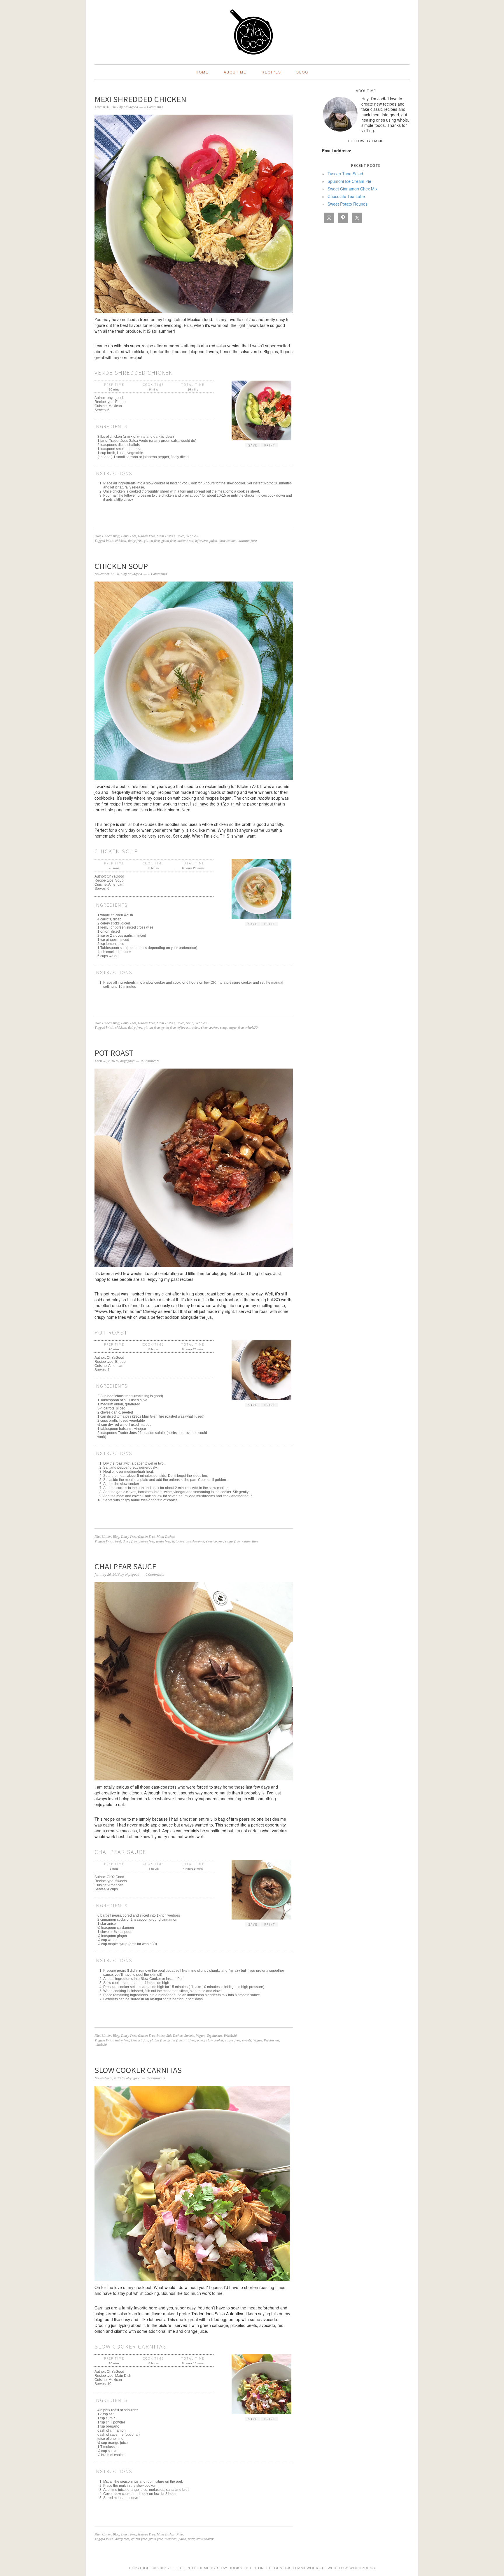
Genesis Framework (296, 2568)
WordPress (362, 2568)
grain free (168, 541)
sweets (247, 2040)
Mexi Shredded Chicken (140, 99)
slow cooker (227, 541)
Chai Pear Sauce (125, 1566)
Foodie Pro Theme (190, 2568)
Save (253, 445)
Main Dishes (166, 536)
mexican (171, 2539)
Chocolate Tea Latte (346, 196)
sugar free (236, 1028)
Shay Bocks (230, 2568)
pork (191, 2539)
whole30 (251, 1028)
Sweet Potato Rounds (348, 204)
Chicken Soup (121, 566)
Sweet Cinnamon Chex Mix (352, 189)
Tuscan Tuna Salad (345, 174)
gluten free (152, 541)
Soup (190, 1023)
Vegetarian (214, 2036)
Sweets (189, 2036)
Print (270, 445)
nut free (189, 2040)
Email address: (337, 150)
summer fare (247, 541)
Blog (116, 536)
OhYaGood (252, 30)
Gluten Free (146, 536)
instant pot (185, 541)
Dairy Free (129, 536)
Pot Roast (114, 1053)
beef (118, 1541)
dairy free (135, 541)
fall (146, 2040)
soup (223, 1028)
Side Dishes (174, 2036)
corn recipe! (131, 357)
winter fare (250, 1541)
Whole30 (193, 536)
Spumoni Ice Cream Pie (349, 181)
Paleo (180, 536)
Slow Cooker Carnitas (138, 2070)
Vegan (200, 2036)
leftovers (201, 541)
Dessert (136, 2040)
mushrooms (195, 1541)
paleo (213, 541)
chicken (121, 541)
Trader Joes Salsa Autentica (217, 2314)
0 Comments (154, 107)
